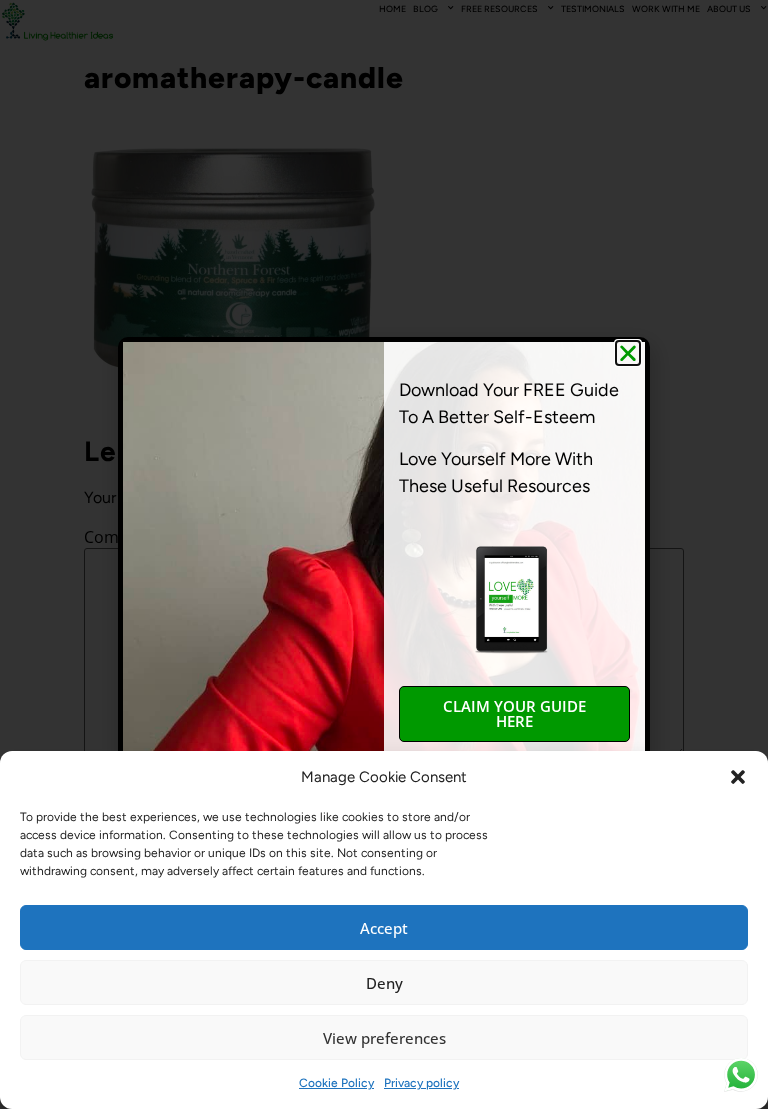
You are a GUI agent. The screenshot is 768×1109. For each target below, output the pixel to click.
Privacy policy (421, 1083)
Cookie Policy (336, 1083)
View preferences (384, 1038)
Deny (384, 983)
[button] (738, 777)
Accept (384, 928)
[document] (384, 554)
